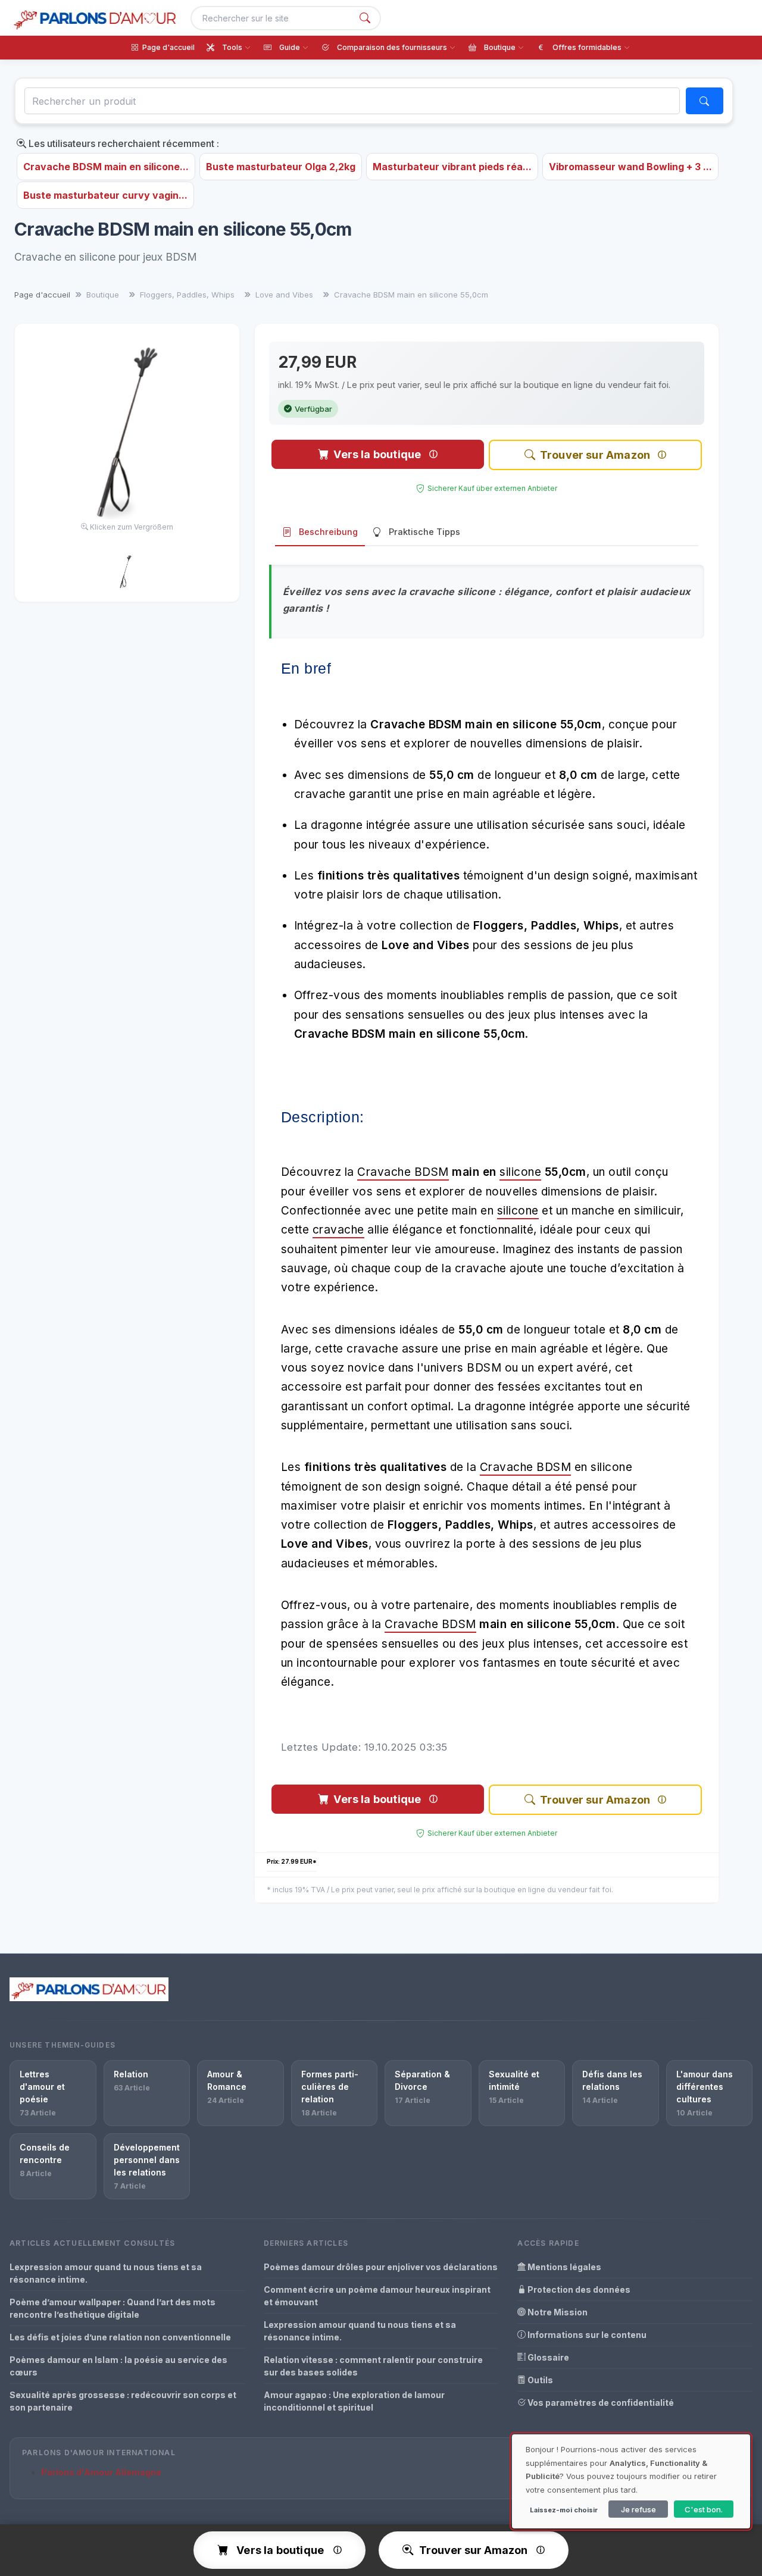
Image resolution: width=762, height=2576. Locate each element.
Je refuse (638, 2509)
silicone (520, 1172)
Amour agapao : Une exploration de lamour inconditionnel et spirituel (354, 2401)
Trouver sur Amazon (595, 455)
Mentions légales (563, 2267)
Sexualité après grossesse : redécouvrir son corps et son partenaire (123, 2401)
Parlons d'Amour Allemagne (101, 2472)
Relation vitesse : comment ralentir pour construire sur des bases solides (373, 2366)
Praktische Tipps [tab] (424, 532)
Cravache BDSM (403, 1172)
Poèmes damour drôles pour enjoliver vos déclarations (381, 2267)
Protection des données (578, 2289)
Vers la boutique (377, 454)
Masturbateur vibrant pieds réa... (452, 167)
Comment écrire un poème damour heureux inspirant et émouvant (377, 2296)
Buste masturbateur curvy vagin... (105, 195)
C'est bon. (704, 2509)
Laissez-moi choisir (564, 2510)
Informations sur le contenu (586, 2335)
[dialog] (631, 2481)
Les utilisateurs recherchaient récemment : (123, 143)
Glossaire (547, 2357)
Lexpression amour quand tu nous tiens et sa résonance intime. (106, 2273)
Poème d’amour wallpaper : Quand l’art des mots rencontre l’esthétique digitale (113, 2308)
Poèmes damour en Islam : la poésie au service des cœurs (118, 2366)
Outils (539, 2380)
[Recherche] (365, 18)
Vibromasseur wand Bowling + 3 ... (630, 167)
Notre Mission (557, 2312)
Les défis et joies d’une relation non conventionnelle (120, 2337)
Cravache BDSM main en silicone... (106, 167)
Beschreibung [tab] (328, 532)
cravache (338, 1230)
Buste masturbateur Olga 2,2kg (281, 167)
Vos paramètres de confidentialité (600, 2403)
